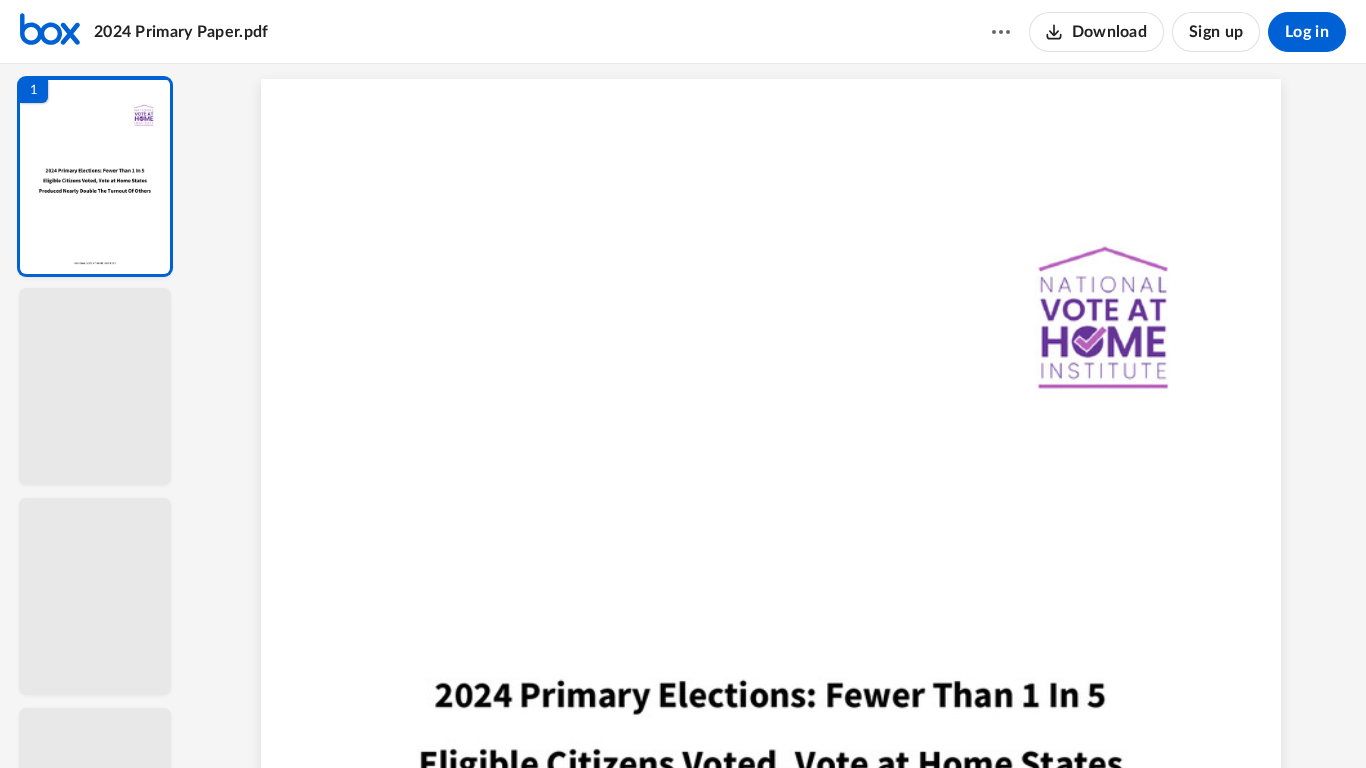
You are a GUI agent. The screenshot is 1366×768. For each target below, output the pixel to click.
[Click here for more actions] (1001, 32)
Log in (1307, 32)
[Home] (50, 32)
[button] (95, 176)
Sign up (1216, 32)
